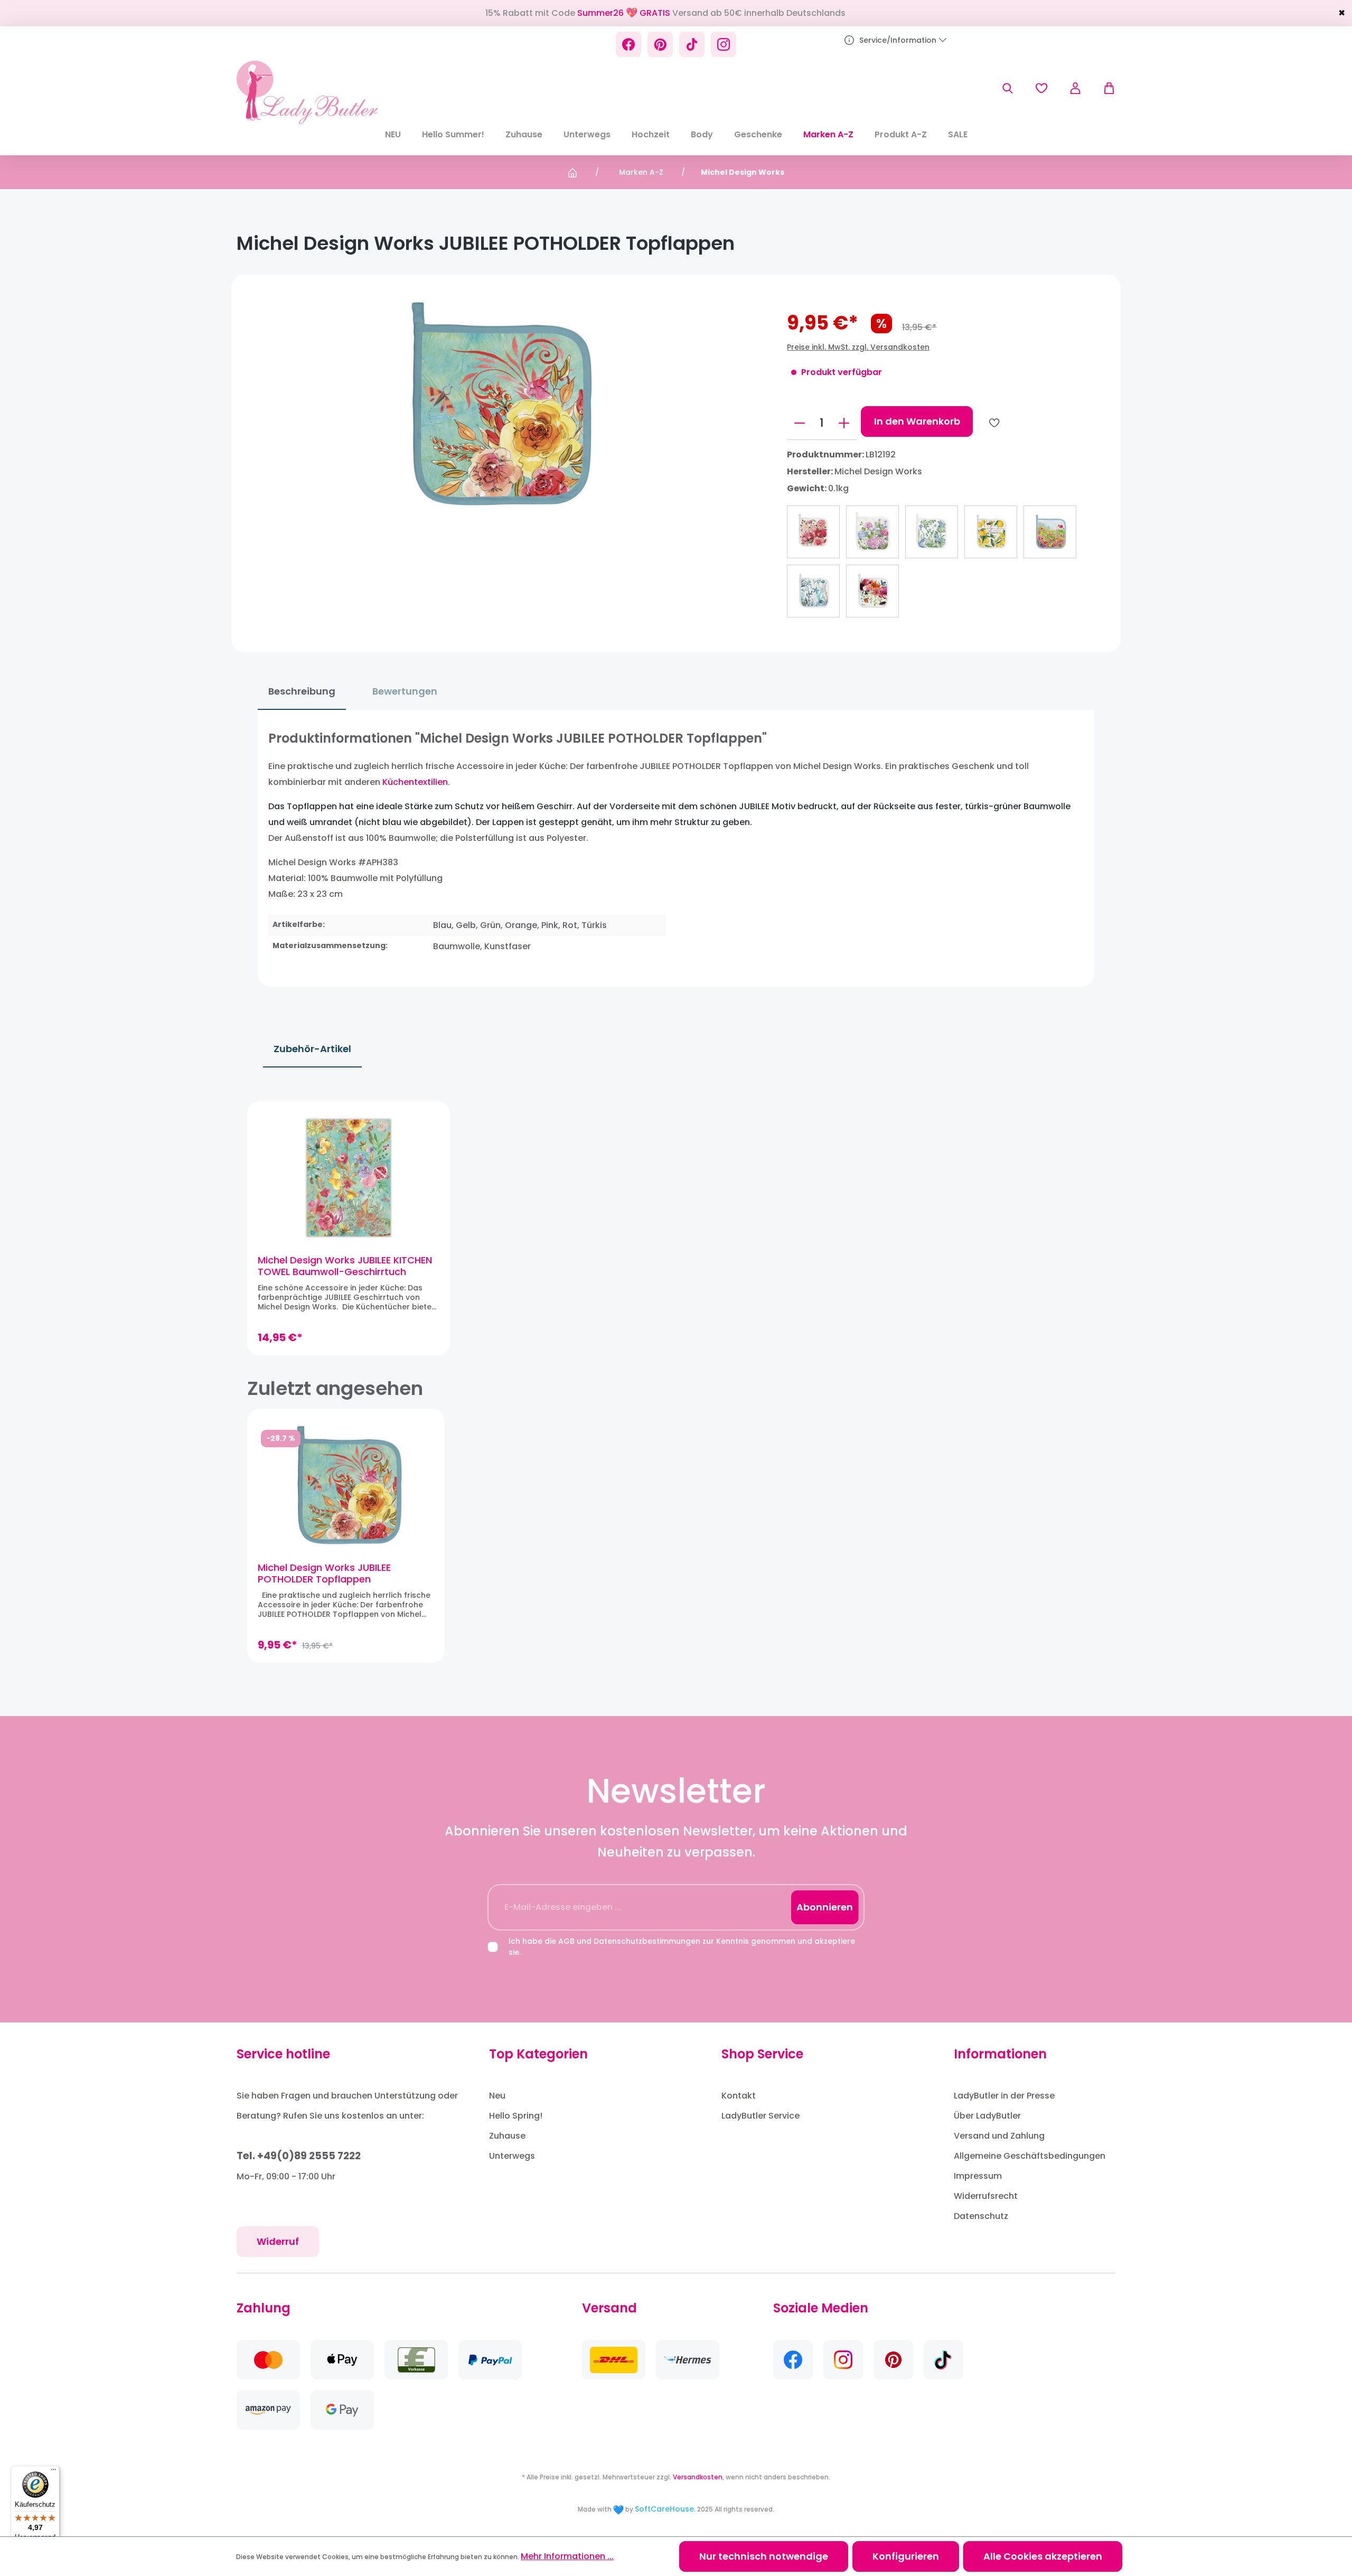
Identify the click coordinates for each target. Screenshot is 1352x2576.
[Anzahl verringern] (800, 423)
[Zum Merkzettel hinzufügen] (994, 423)
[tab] (302, 692)
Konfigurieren (906, 2556)
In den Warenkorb (917, 421)
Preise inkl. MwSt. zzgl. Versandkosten (858, 347)
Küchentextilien (415, 782)
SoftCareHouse (664, 2509)
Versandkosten (698, 2477)
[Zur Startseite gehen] (307, 92)
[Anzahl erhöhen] (844, 423)
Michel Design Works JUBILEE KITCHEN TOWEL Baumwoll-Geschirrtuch (345, 1266)
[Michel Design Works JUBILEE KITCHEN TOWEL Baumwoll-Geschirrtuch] (349, 1178)
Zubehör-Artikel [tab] (312, 1049)
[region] (676, 1228)
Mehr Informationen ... (567, 2556)
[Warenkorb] (1104, 88)
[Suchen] (1008, 88)
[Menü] (53, 2472)
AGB (566, 1941)
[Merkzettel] (1041, 88)
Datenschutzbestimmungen (647, 1941)
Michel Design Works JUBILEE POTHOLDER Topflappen (324, 1573)
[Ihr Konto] (1075, 88)
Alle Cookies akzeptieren (1043, 2556)
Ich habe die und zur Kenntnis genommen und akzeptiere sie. (682, 1947)
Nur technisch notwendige (764, 2556)
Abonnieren (825, 1907)
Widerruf (278, 2241)
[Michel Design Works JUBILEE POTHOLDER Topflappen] (346, 1485)
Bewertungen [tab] (405, 691)
